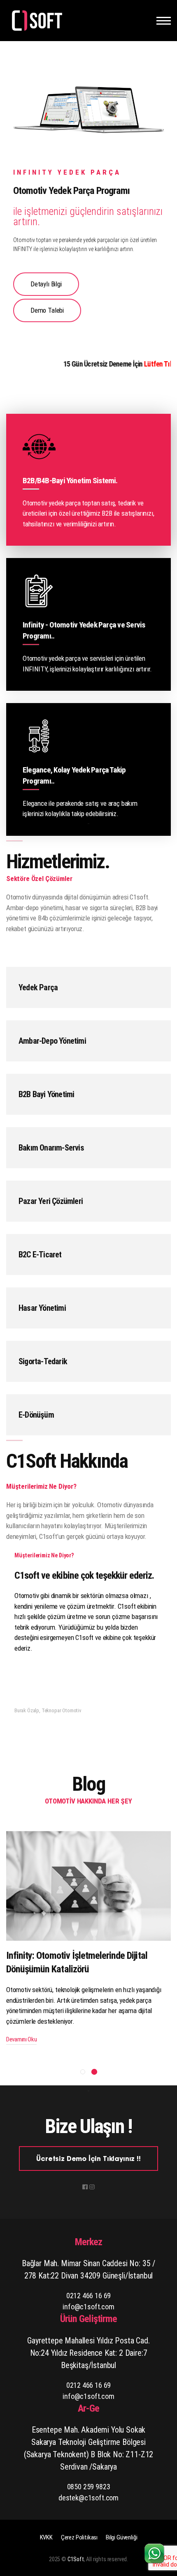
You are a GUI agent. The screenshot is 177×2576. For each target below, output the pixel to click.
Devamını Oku (21, 2039)
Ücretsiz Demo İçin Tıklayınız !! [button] (88, 2159)
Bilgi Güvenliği (121, 2537)
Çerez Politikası (79, 2537)
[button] (83, 2072)
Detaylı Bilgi (46, 284)
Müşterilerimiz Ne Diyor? (44, 1555)
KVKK (46, 2537)
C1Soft (76, 2559)
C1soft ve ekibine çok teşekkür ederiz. (84, 1575)
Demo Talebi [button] (47, 310)
